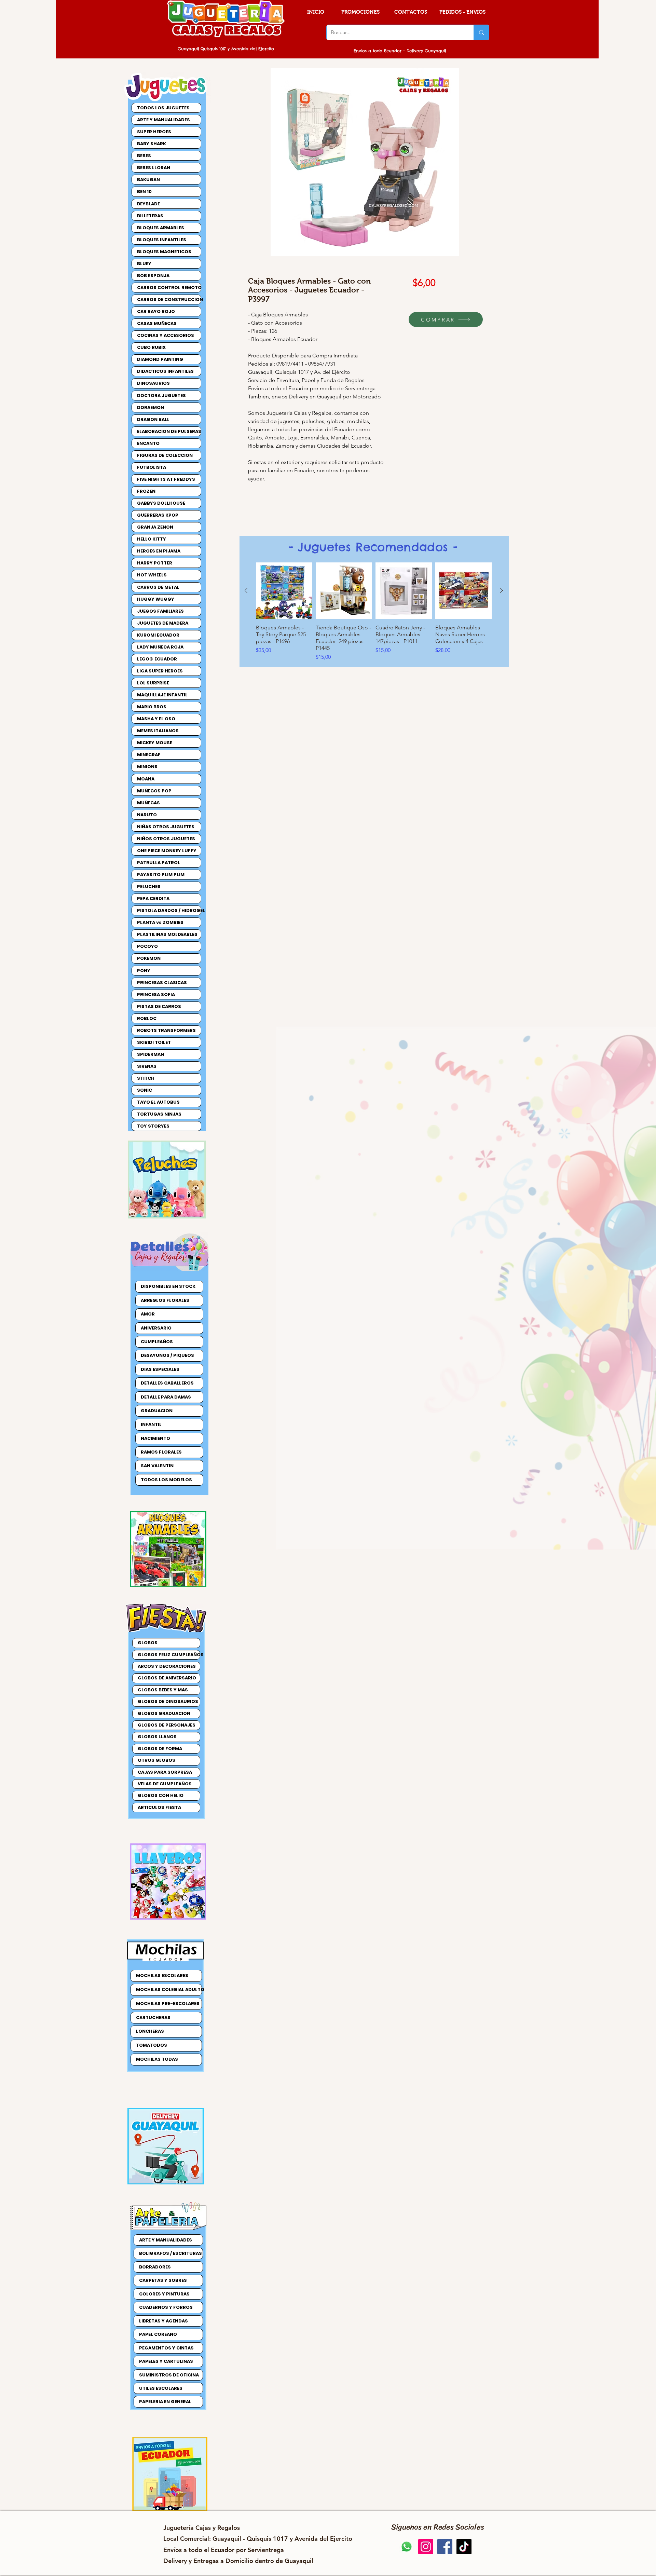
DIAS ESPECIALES (160, 1369)
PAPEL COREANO (158, 2334)
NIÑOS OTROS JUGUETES (166, 839)
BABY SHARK (152, 144)
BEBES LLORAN (154, 168)
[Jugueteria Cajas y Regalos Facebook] (445, 2547)
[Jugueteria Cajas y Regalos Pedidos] (407, 2547)
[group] (374, 615)
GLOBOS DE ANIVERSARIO (167, 1678)
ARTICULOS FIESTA (159, 1807)
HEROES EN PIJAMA (159, 551)
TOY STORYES (153, 1126)
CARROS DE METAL (158, 587)
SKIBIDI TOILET (154, 1042)
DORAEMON (151, 407)
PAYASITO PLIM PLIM (161, 875)
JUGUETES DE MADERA (163, 623)
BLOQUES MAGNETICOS (164, 252)
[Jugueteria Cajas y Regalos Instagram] (426, 2547)
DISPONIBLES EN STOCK (168, 1286)
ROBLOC (147, 1018)
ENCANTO (148, 443)
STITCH (146, 1078)
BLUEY (144, 264)
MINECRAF (149, 755)
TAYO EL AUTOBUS (158, 1102)
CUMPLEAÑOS (157, 1342)
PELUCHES (149, 887)
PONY (144, 971)
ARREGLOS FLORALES (165, 1300)
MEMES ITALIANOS (158, 731)
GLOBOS (148, 1643)
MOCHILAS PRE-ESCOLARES (168, 2003)
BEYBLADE (148, 204)
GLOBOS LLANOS (157, 1737)
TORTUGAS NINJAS (159, 1114)
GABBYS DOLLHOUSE (161, 503)
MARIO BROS (152, 707)
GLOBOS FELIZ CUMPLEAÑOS (169, 1655)
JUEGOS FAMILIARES (160, 611)
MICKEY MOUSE (155, 743)
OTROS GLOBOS (156, 1760)
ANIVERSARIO (156, 1328)
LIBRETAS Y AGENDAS (163, 2321)
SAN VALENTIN (157, 1466)
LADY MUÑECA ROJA (160, 647)
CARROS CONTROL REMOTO (169, 288)
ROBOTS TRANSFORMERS (166, 1030)
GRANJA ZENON (155, 527)
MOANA (146, 779)
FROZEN (146, 491)
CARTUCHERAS (153, 2018)
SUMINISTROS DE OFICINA (169, 2375)
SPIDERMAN (151, 1054)
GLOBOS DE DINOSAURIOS (168, 1701)
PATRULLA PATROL (159, 863)
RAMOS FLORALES (161, 1452)
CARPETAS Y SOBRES (163, 2280)
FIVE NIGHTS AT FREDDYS (166, 479)
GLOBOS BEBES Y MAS (163, 1690)
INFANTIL (151, 1424)
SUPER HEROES (154, 132)
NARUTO (147, 815)
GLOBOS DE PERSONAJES (167, 1725)
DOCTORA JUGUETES (161, 396)
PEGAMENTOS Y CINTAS (166, 2348)
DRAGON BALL (153, 419)
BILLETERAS (150, 216)
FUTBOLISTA (152, 467)
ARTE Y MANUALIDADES (163, 120)
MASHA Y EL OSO (156, 719)
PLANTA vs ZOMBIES (160, 922)
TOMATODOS (152, 2045)
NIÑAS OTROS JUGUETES (166, 827)
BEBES (144, 156)
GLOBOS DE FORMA (160, 1749)
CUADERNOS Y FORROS (166, 2307)
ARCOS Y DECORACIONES (167, 1666)
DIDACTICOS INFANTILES (165, 371)
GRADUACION (157, 1411)
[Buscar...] (481, 32)
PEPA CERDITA (153, 898)
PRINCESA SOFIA (156, 994)
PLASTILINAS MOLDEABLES (167, 934)
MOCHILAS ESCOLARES (162, 1975)
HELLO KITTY (152, 539)
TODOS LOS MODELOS (166, 1480)
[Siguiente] (502, 590)
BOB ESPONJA (153, 276)
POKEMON (149, 958)
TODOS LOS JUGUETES (163, 108)
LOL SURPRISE (153, 683)
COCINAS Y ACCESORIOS (166, 335)
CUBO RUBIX (151, 347)
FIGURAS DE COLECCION (165, 455)
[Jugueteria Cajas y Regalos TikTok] (464, 2547)
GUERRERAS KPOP (158, 515)
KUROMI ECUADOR (158, 635)
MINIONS (147, 767)
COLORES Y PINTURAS (164, 2294)
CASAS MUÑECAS (157, 323)
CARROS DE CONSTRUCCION (169, 299)
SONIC (145, 1090)
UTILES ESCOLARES (161, 2388)
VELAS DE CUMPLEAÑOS (165, 1784)
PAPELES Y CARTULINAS (166, 2361)
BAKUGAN (148, 180)
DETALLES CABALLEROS (167, 1383)
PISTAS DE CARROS (159, 1006)
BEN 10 (144, 192)
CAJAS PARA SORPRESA (165, 1772)
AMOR (148, 1314)
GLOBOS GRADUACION (164, 1713)
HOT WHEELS (152, 575)
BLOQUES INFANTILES (162, 240)
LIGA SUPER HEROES (160, 671)
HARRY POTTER (155, 563)
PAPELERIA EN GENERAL (165, 2402)
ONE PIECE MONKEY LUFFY (167, 851)
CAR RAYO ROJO (156, 311)
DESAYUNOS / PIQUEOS (167, 1355)
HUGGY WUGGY (156, 599)
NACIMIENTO (155, 1438)
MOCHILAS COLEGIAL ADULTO (169, 1989)
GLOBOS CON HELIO (161, 1795)
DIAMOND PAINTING (160, 359)
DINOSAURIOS (153, 383)
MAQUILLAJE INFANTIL (162, 695)
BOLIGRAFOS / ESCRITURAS (170, 2253)
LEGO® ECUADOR (157, 659)
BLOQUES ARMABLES (161, 228)
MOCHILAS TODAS (157, 2059)
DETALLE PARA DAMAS (166, 1397)
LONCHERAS (150, 2031)
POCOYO (147, 946)
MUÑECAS (148, 803)
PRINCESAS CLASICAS (162, 983)
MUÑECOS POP (154, 791)
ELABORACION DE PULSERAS (169, 431)
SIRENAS (147, 1066)
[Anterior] (246, 590)
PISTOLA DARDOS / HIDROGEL (169, 910)
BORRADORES (155, 2267)
